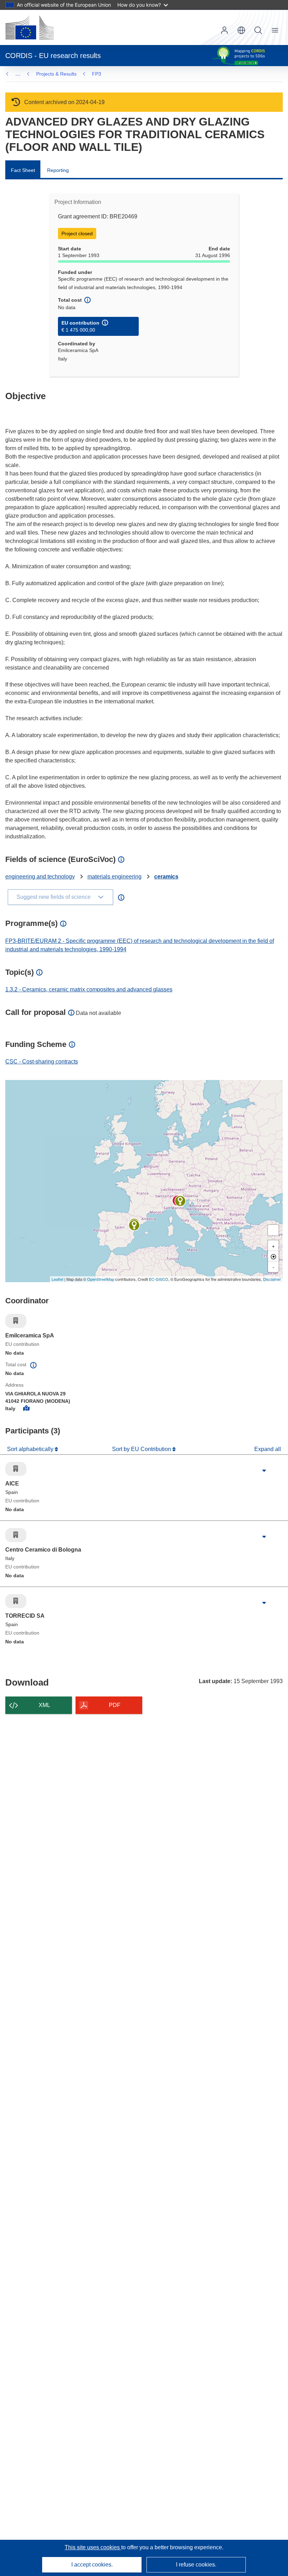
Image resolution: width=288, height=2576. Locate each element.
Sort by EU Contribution (142, 1449)
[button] (241, 30)
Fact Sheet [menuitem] (23, 170)
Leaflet (57, 1279)
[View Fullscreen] (273, 1230)
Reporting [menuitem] (58, 170)
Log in (224, 30)
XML (44, 1705)
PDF (115, 1705)
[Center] (273, 1256)
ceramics (166, 877)
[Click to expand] (264, 1471)
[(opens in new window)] (30, 27)
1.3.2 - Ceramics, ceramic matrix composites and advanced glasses (89, 989)
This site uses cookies (93, 2547)
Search (258, 30)
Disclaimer (272, 1279)
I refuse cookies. (196, 2565)
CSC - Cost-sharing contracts (42, 1062)
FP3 (97, 74)
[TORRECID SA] (134, 1225)
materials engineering (114, 877)
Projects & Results (56, 74)
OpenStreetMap (101, 1279)
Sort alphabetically (31, 1449)
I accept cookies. (92, 2565)
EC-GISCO (159, 1279)
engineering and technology (40, 877)
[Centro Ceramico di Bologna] (180, 1201)
